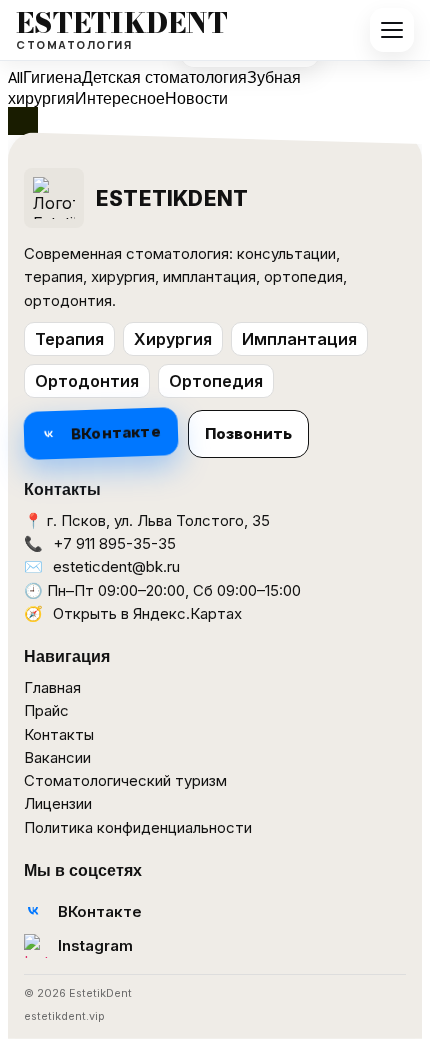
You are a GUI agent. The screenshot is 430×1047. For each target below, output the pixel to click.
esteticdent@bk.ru (116, 566)
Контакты (59, 734)
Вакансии (57, 757)
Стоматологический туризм (125, 780)
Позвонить (248, 433)
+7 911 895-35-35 (114, 543)
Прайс (46, 710)
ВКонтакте (116, 433)
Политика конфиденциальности (138, 827)
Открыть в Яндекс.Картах (147, 613)
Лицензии (58, 803)
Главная (52, 687)
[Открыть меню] (392, 30)
